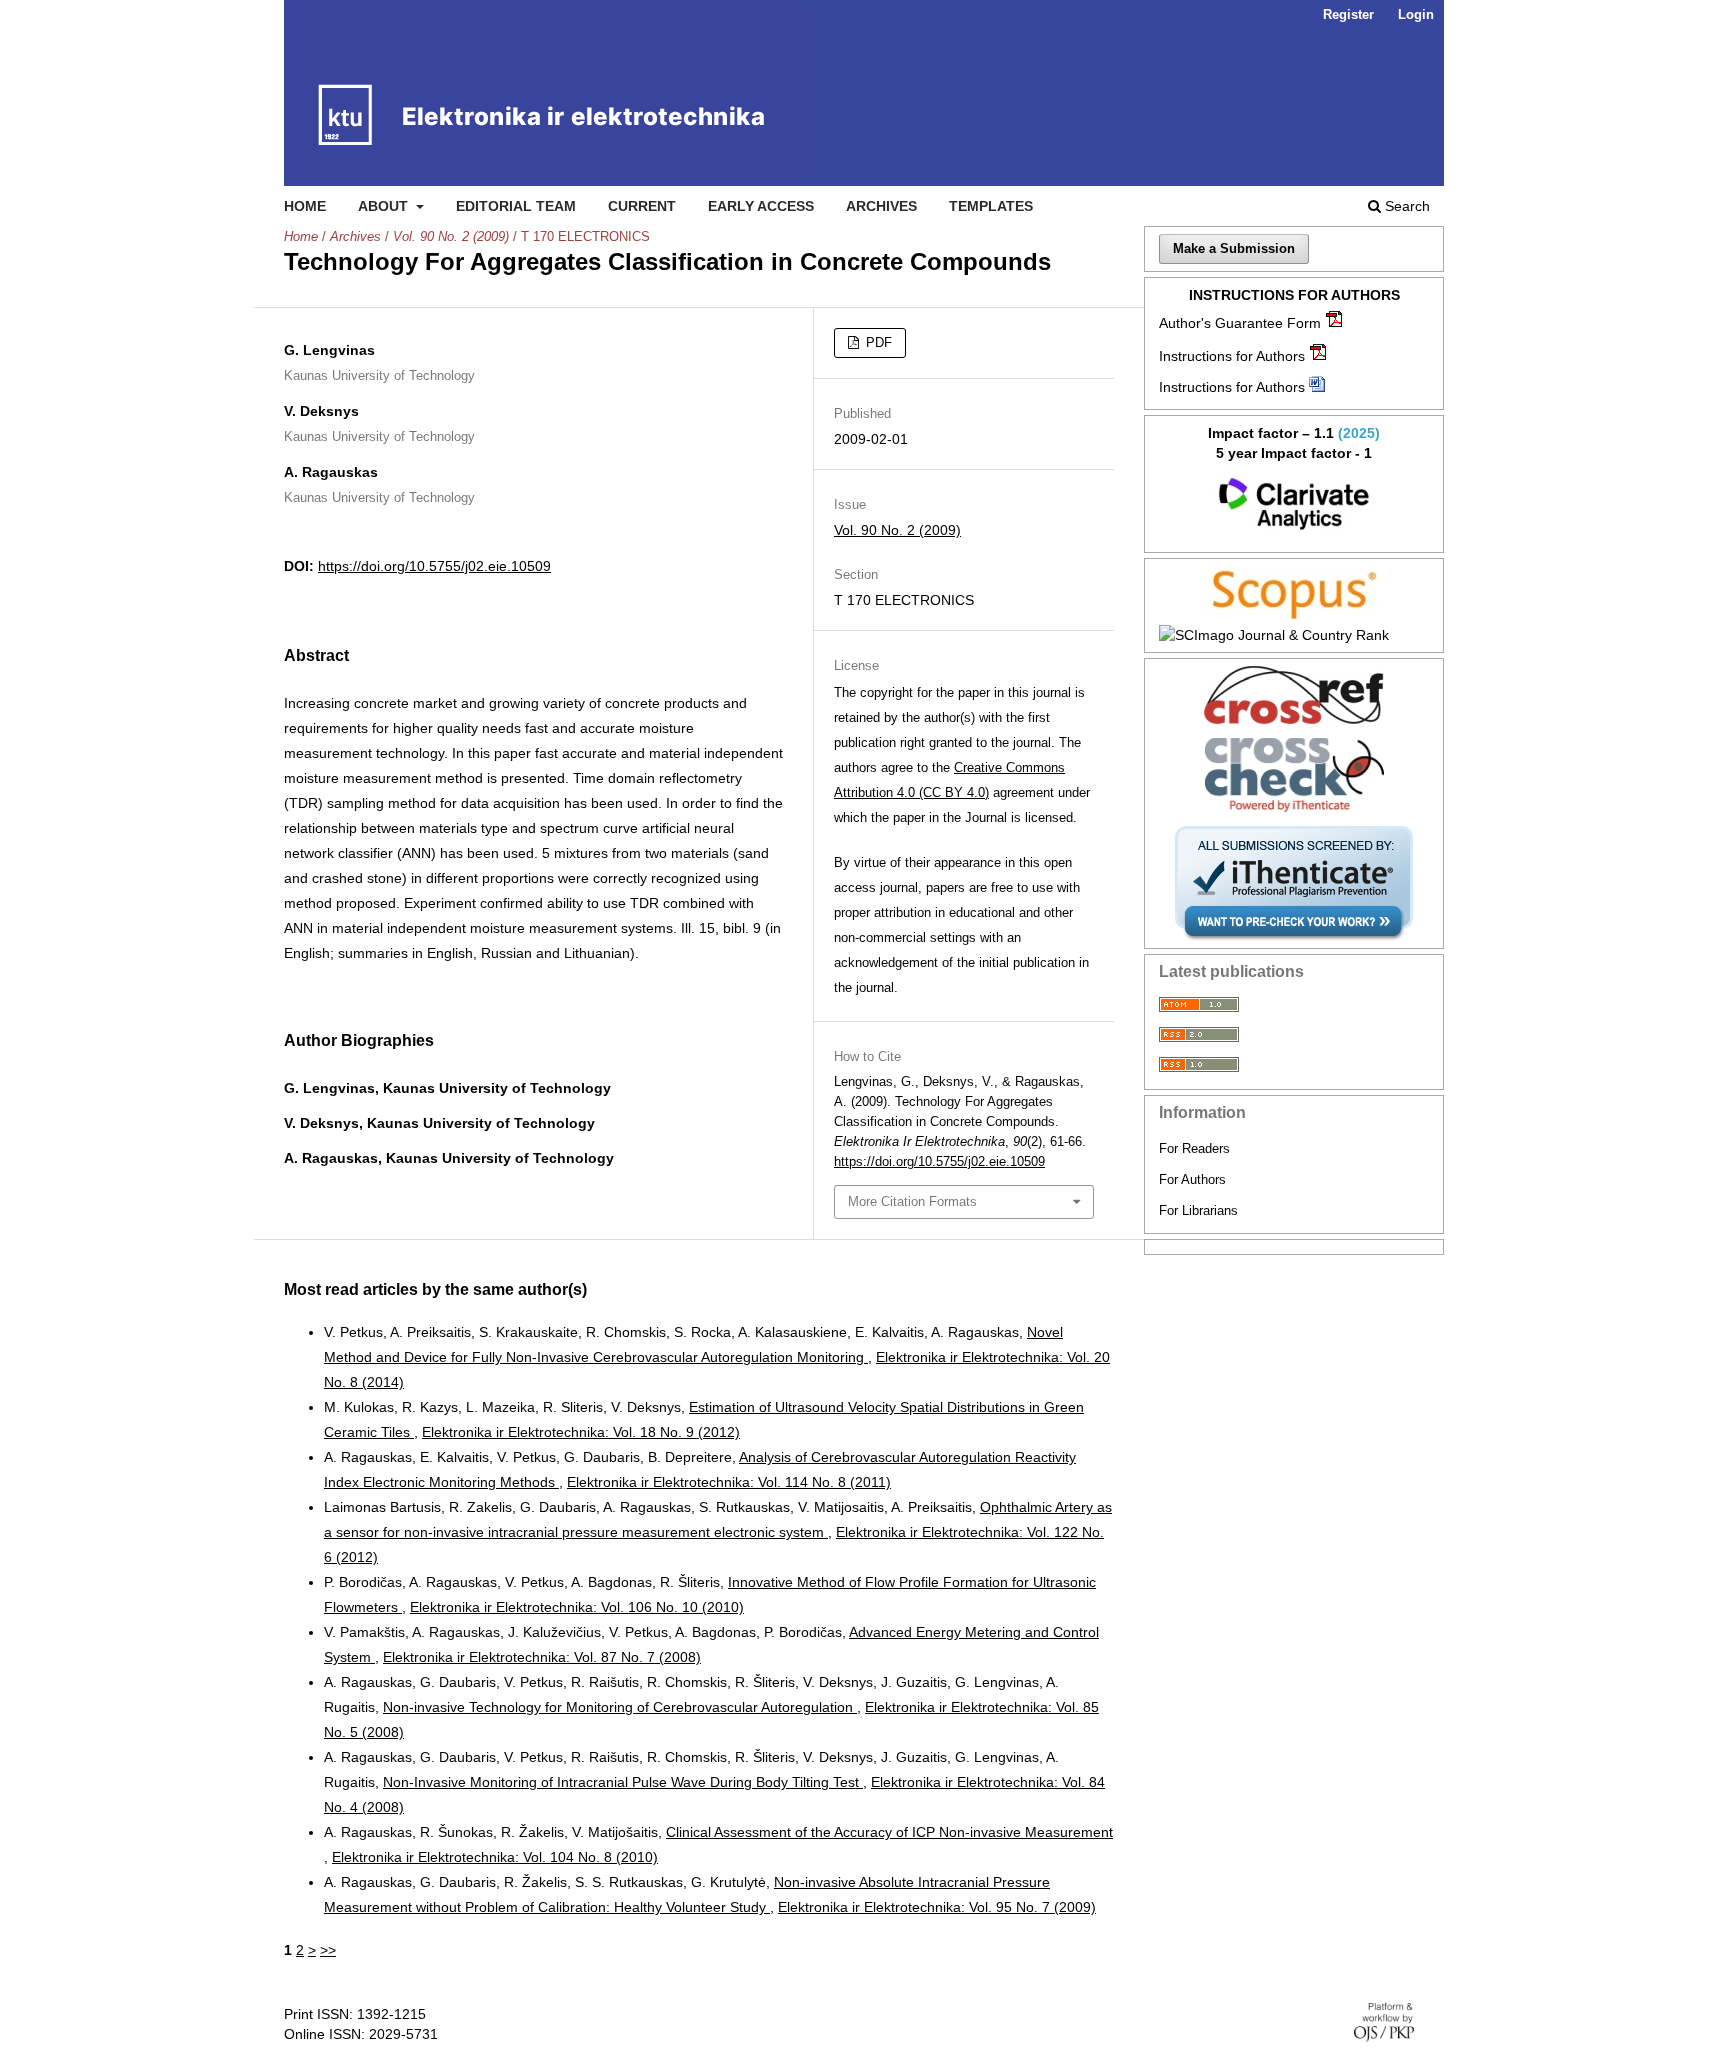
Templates (991, 206)
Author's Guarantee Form (1240, 323)
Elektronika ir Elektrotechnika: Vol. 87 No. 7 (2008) (542, 1657)
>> (328, 1950)
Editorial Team (516, 206)
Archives (881, 206)
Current (642, 206)
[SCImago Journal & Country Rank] (1294, 635)
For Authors (1192, 1179)
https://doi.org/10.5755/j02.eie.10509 (434, 566)
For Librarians (1198, 1210)
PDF (877, 342)
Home (305, 206)
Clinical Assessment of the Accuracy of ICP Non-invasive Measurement (889, 1832)
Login (1416, 14)
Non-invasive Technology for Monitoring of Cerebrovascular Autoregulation (620, 1707)
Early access (761, 206)
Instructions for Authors (1232, 356)
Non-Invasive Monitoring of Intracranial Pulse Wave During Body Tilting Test (623, 1782)
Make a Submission (1234, 248)
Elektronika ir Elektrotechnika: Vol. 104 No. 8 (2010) (495, 1857)
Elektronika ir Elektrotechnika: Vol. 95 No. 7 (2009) (937, 1907)
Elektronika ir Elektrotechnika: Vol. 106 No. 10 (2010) (577, 1607)
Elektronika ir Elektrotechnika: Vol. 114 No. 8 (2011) (729, 1482)
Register (1348, 14)
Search (1405, 206)
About (385, 206)
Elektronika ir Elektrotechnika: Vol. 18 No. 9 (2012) (581, 1432)
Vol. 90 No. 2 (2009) (451, 236)
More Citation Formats (912, 1201)
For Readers (1194, 1148)
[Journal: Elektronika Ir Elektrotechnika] (1294, 504)
